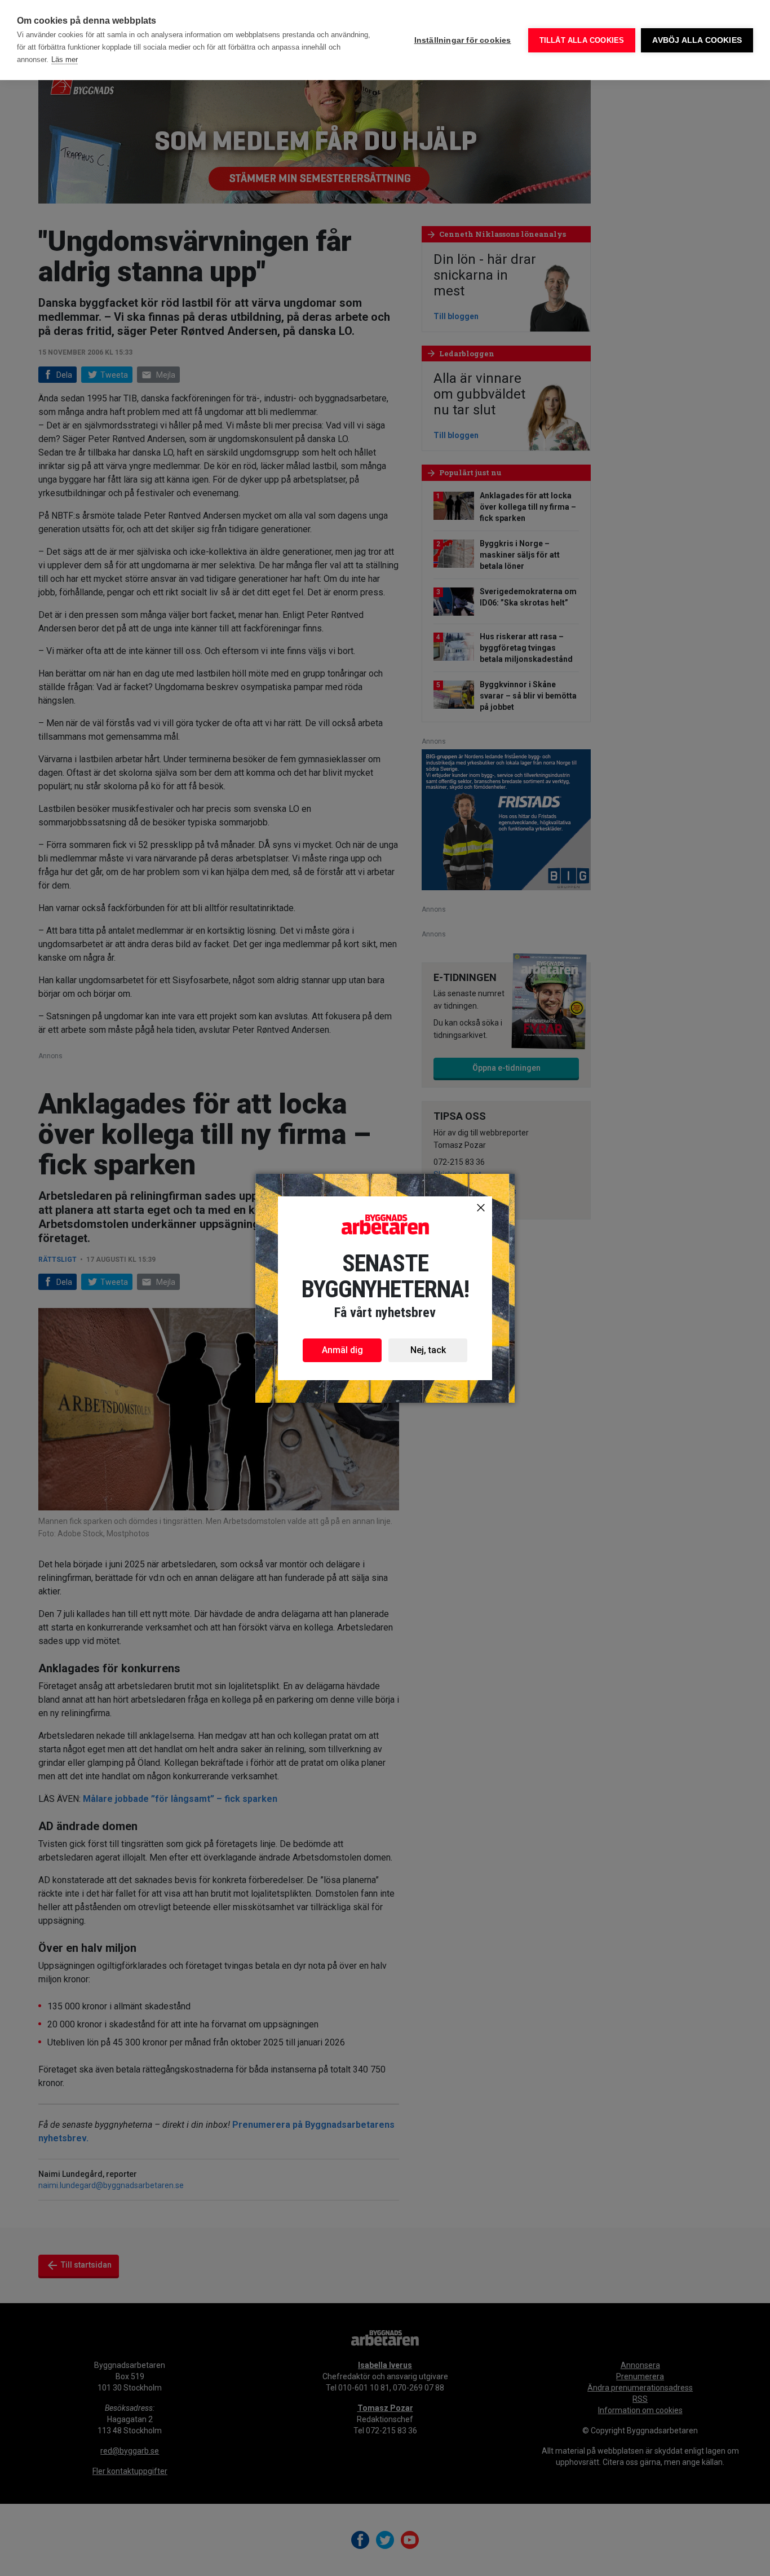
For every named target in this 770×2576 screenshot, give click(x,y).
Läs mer (65, 59)
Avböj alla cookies (697, 40)
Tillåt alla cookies (582, 40)
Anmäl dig (342, 1350)
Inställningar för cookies (463, 40)
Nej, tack (428, 1350)
